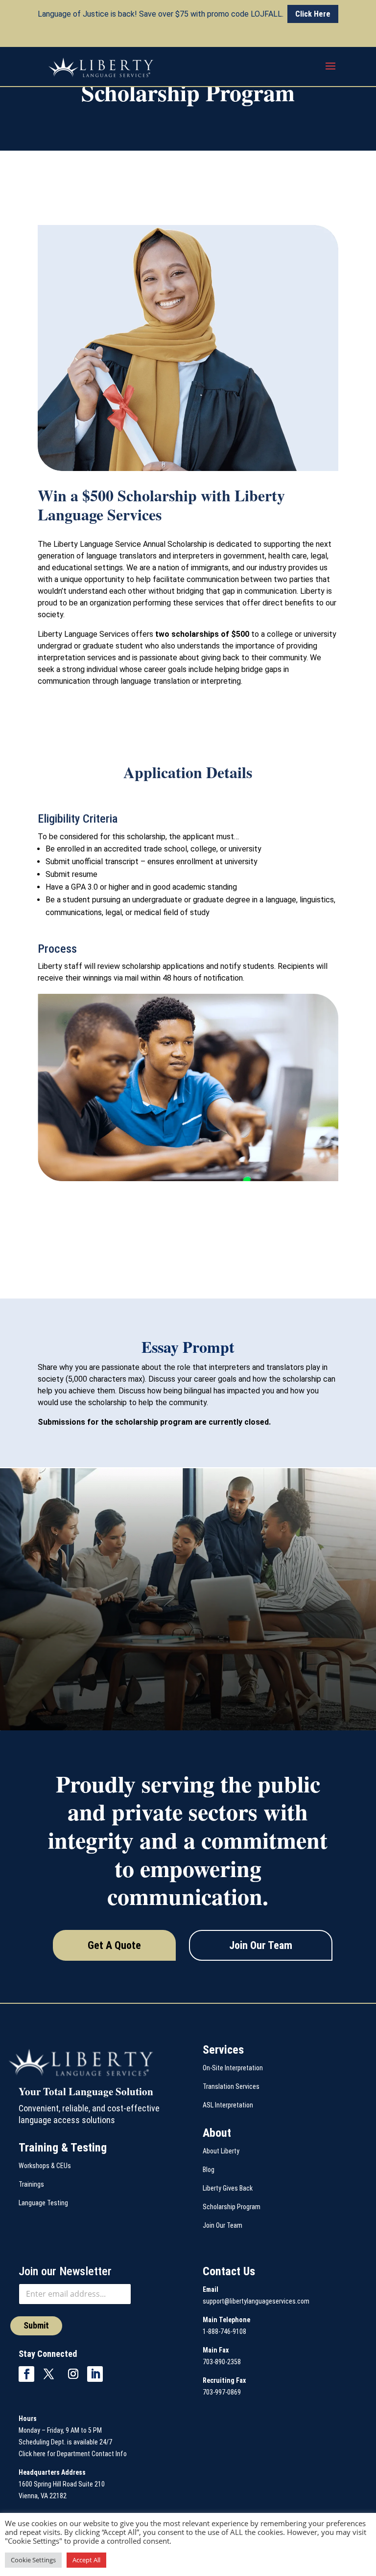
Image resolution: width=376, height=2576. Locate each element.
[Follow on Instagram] (73, 2374)
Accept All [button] (86, 2560)
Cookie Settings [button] (33, 2560)
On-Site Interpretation (233, 2068)
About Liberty (221, 2151)
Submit (36, 2325)
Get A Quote (114, 1945)
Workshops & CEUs (45, 2166)
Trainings (31, 2184)
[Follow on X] (48, 2374)
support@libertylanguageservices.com (256, 2301)
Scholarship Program (232, 2207)
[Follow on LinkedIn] (95, 2374)
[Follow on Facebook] (26, 2374)
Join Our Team (261, 1945)
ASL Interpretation (228, 2105)
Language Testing (43, 2203)
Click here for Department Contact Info (73, 2454)
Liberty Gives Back (228, 2188)
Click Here (313, 14)
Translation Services (231, 2086)
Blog (209, 2170)
